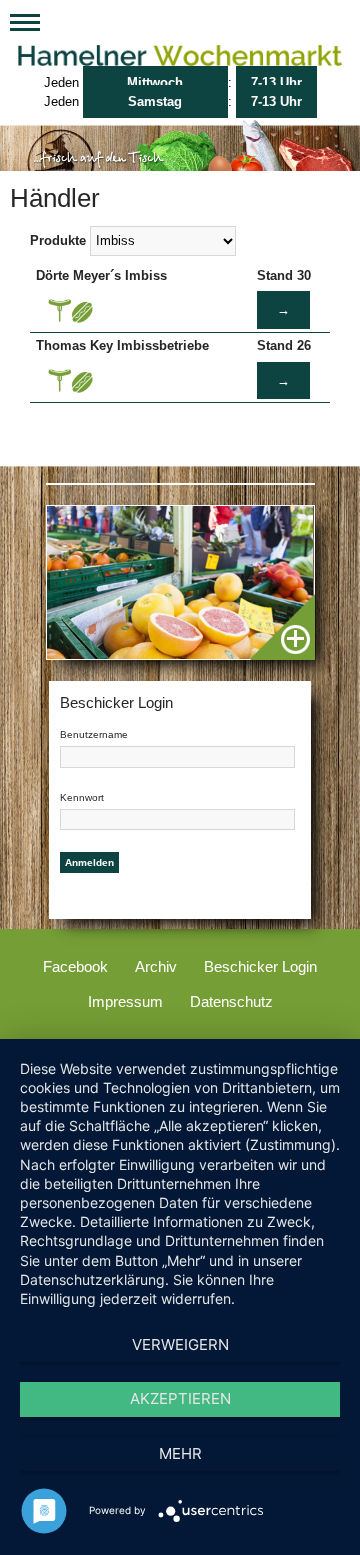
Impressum (125, 1001)
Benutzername (94, 734)
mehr (180, 1453)
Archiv (156, 966)
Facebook (75, 966)
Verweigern (180, 1344)
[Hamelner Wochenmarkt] (180, 56)
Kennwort (82, 797)
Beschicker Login (260, 966)
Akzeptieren (180, 1398)
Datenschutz (231, 1001)
